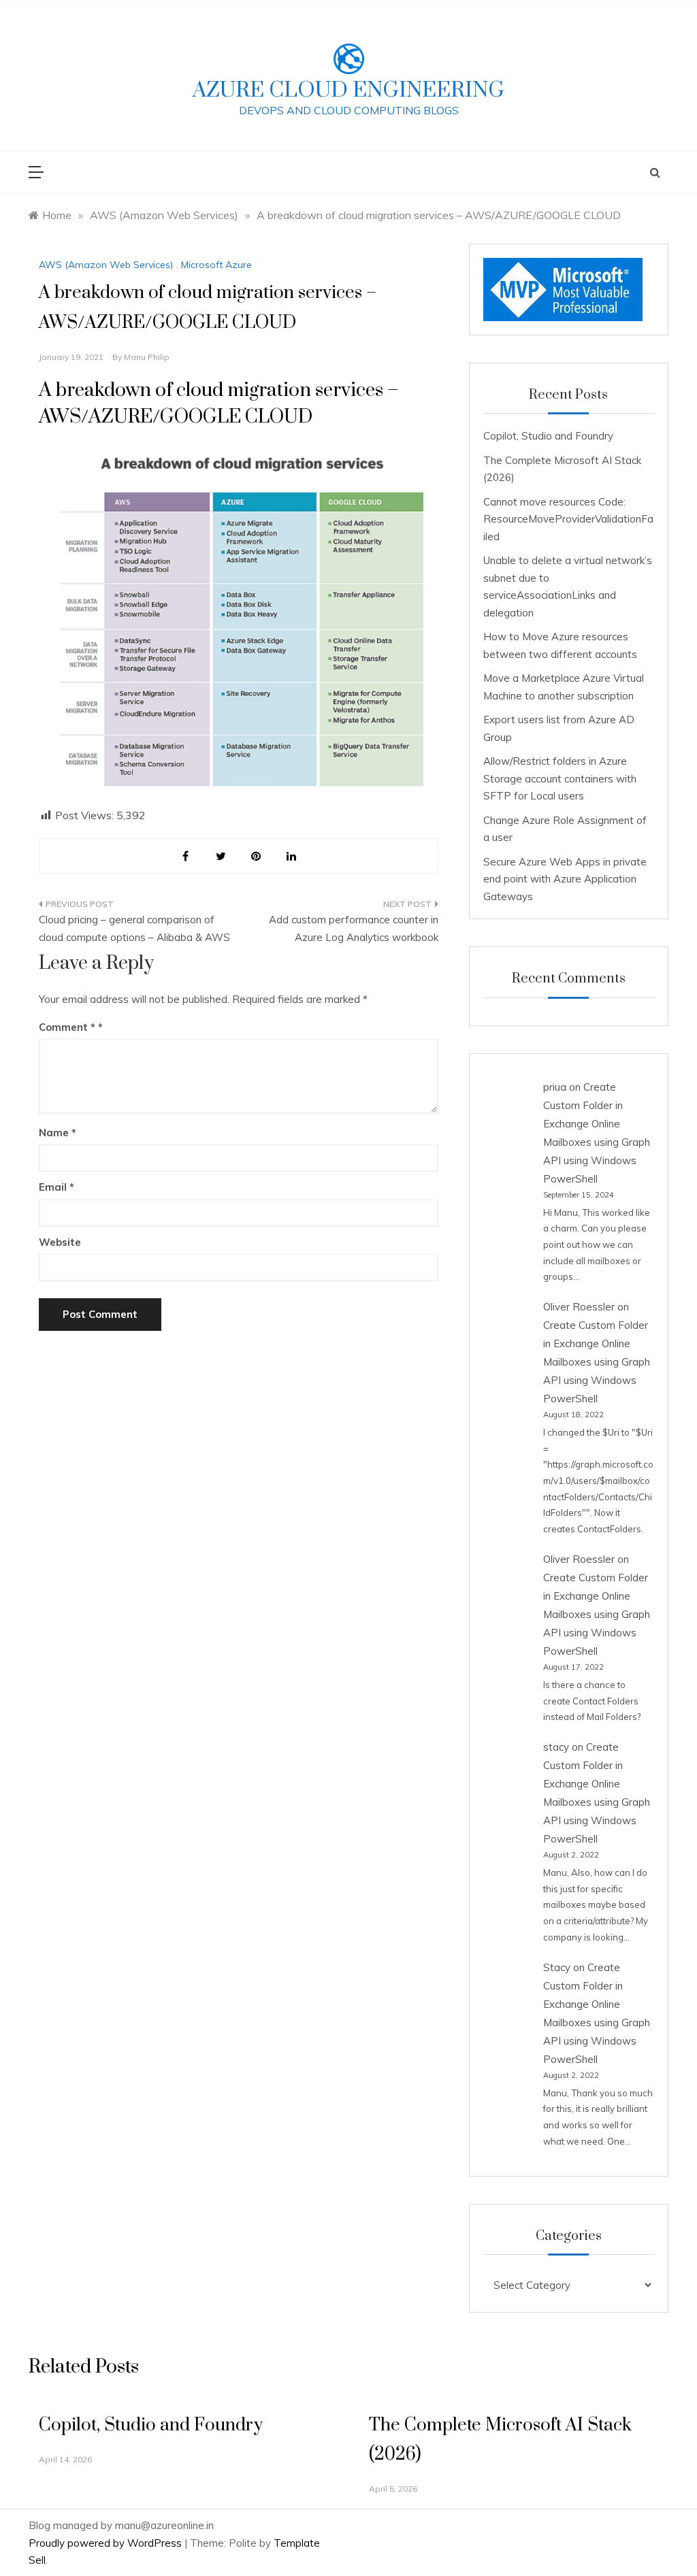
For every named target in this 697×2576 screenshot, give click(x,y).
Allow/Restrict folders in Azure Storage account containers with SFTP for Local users (560, 778)
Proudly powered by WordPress (107, 2543)
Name (58, 1133)
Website (60, 1242)
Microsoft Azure (216, 265)
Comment (67, 1027)
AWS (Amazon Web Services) (106, 265)
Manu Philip (147, 357)
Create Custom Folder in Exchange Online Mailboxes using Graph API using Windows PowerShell (597, 1362)
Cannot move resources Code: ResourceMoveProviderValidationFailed (568, 519)
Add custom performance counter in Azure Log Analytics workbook (353, 928)
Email (56, 1187)
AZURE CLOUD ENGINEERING (348, 90)
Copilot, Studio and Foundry (548, 436)
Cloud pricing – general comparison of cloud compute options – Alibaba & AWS (134, 928)
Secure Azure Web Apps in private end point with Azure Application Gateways (565, 879)
